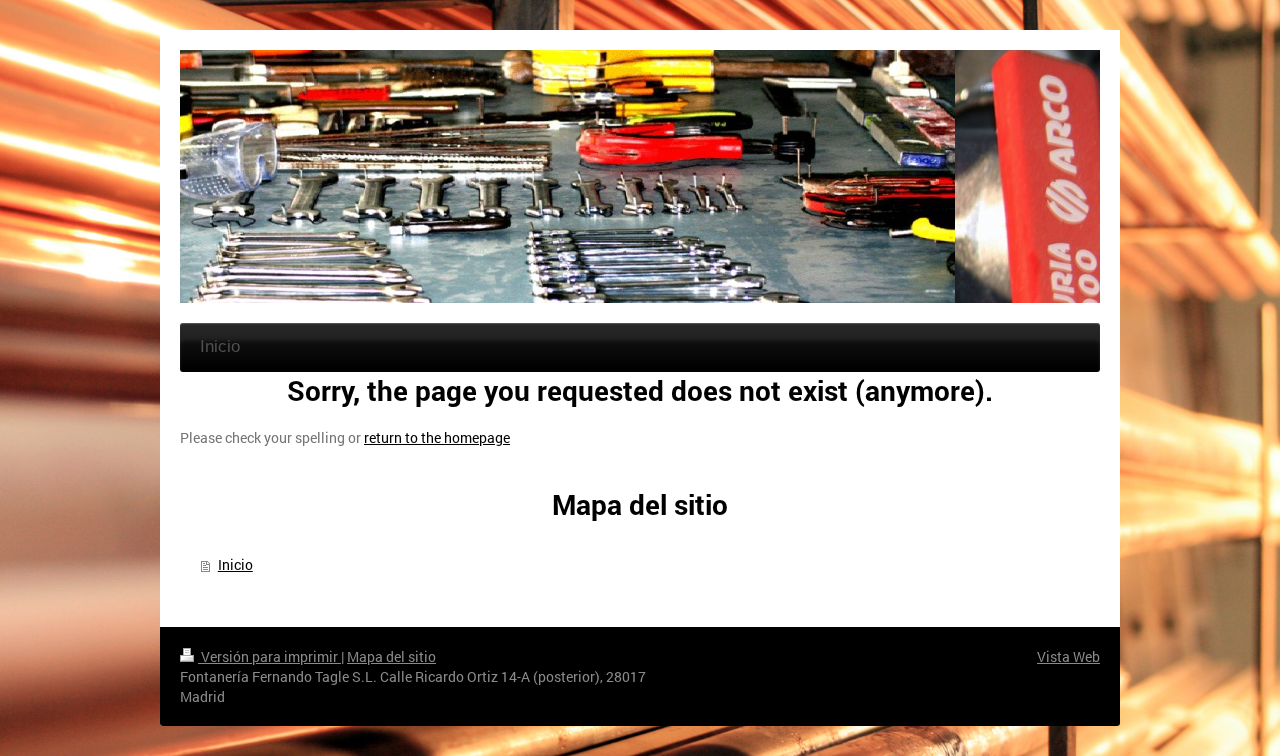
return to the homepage (437, 437)
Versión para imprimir (269, 656)
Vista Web (1068, 656)
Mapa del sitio (391, 656)
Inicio (235, 564)
